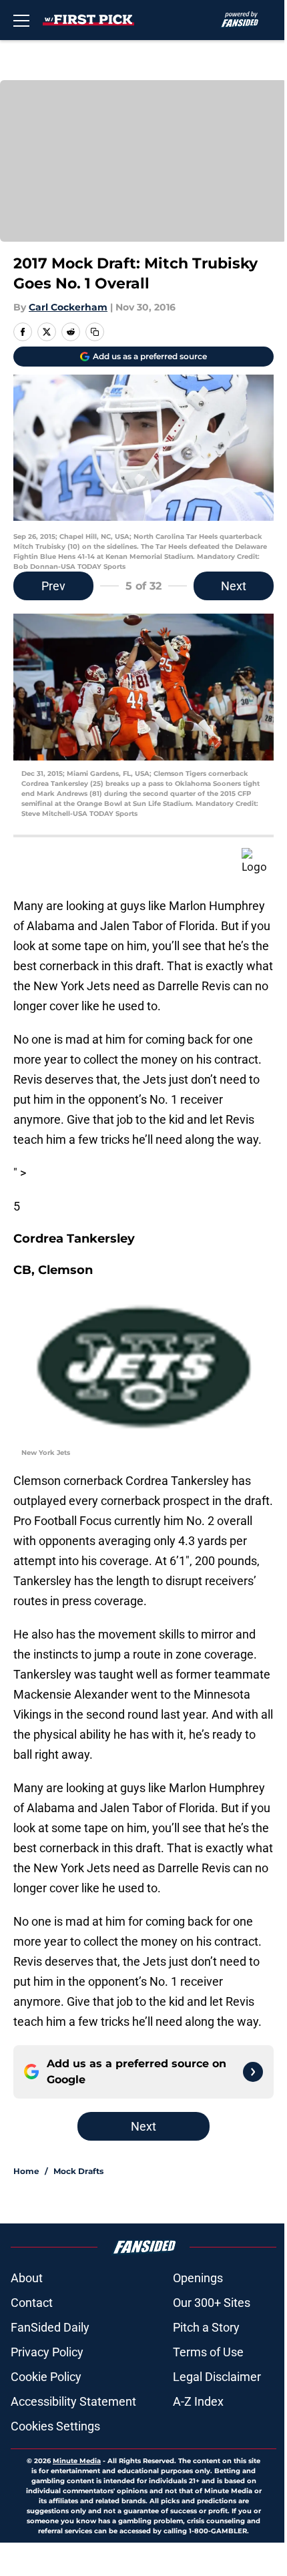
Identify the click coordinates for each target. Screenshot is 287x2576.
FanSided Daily (50, 2327)
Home (26, 2171)
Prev (53, 586)
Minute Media (77, 2461)
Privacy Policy (47, 2352)
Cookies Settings (55, 2426)
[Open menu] (21, 20)
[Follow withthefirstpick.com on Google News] (253, 2072)
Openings (198, 2278)
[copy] (95, 332)
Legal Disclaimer (217, 2377)
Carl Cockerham (68, 307)
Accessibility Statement (73, 2401)
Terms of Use (208, 2352)
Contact (32, 2303)
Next (234, 586)
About (27, 2278)
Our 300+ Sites (212, 2303)
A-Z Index (198, 2401)
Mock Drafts (78, 2171)
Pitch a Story (206, 2327)
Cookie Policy (46, 2377)
